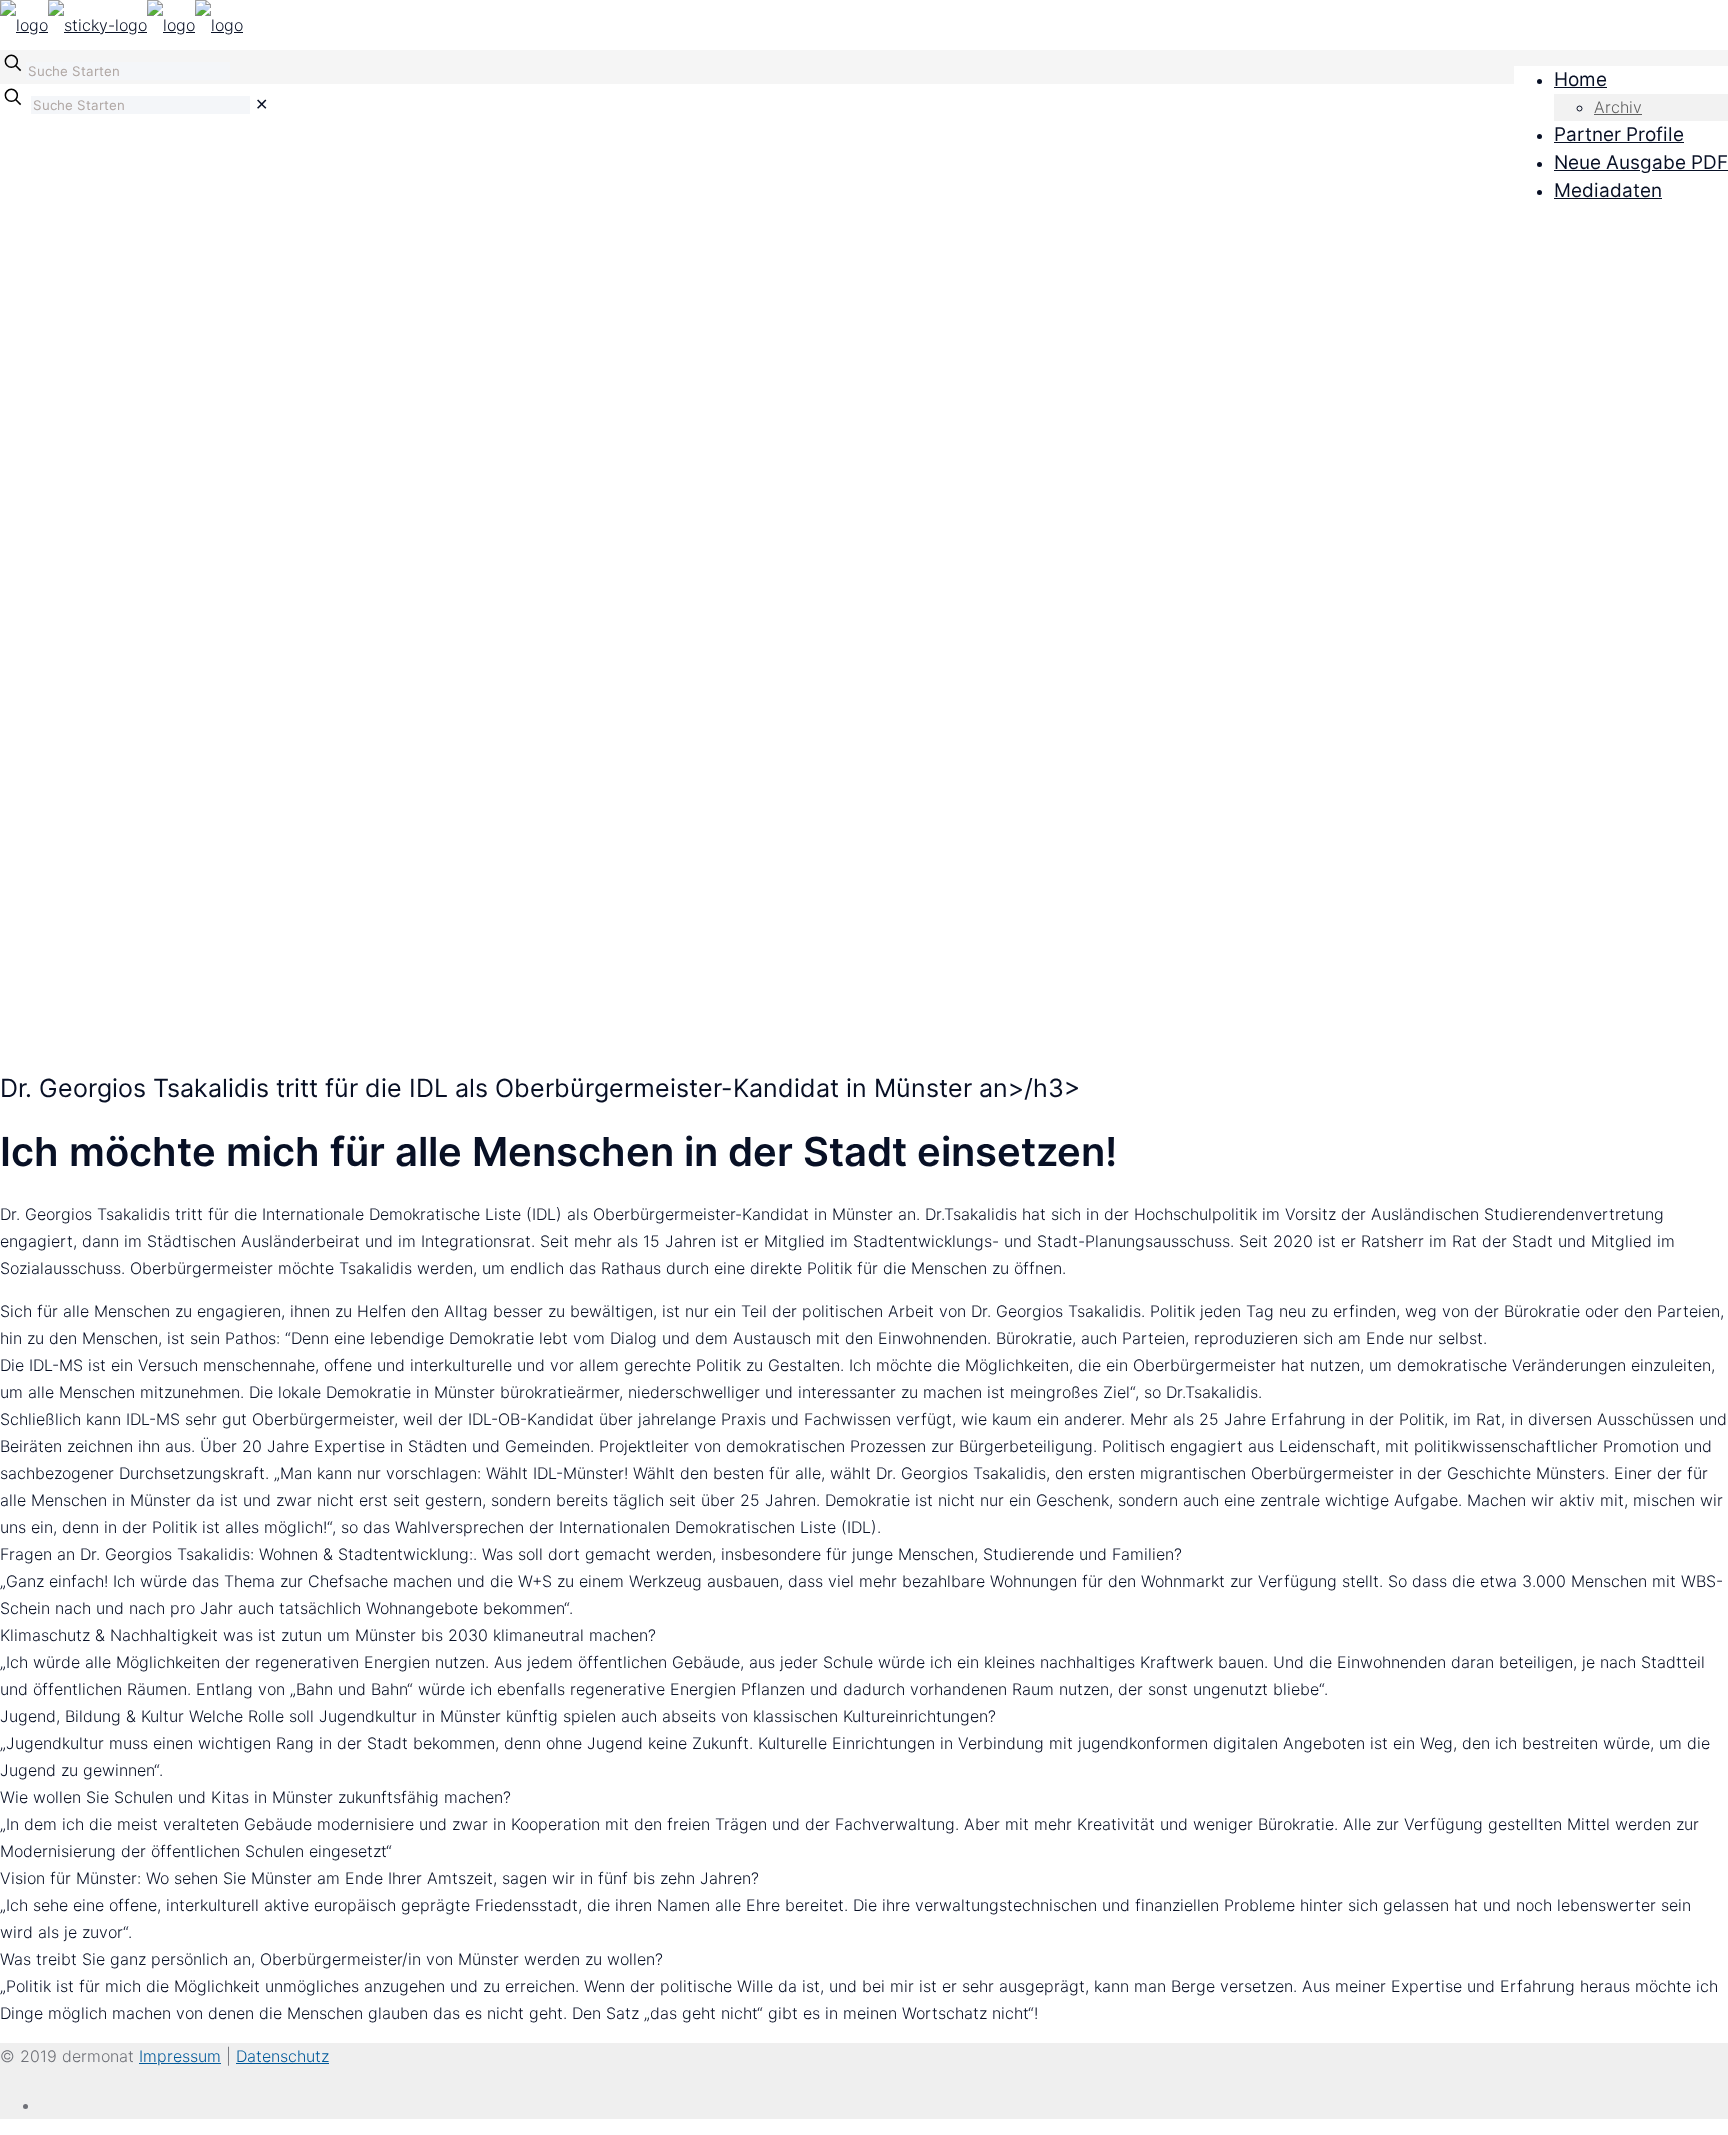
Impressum (180, 2056)
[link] (261, 104)
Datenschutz (282, 2056)
